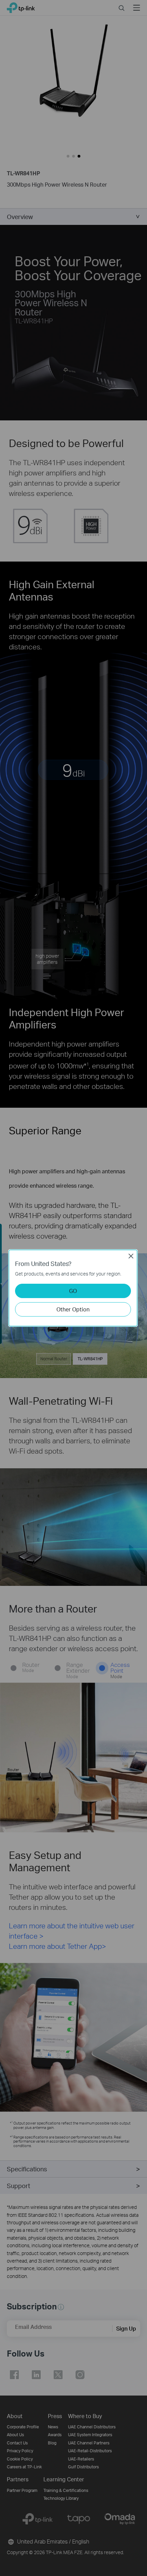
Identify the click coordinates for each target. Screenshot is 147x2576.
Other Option (73, 1309)
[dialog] (73, 1288)
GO (73, 1291)
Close (131, 1256)
